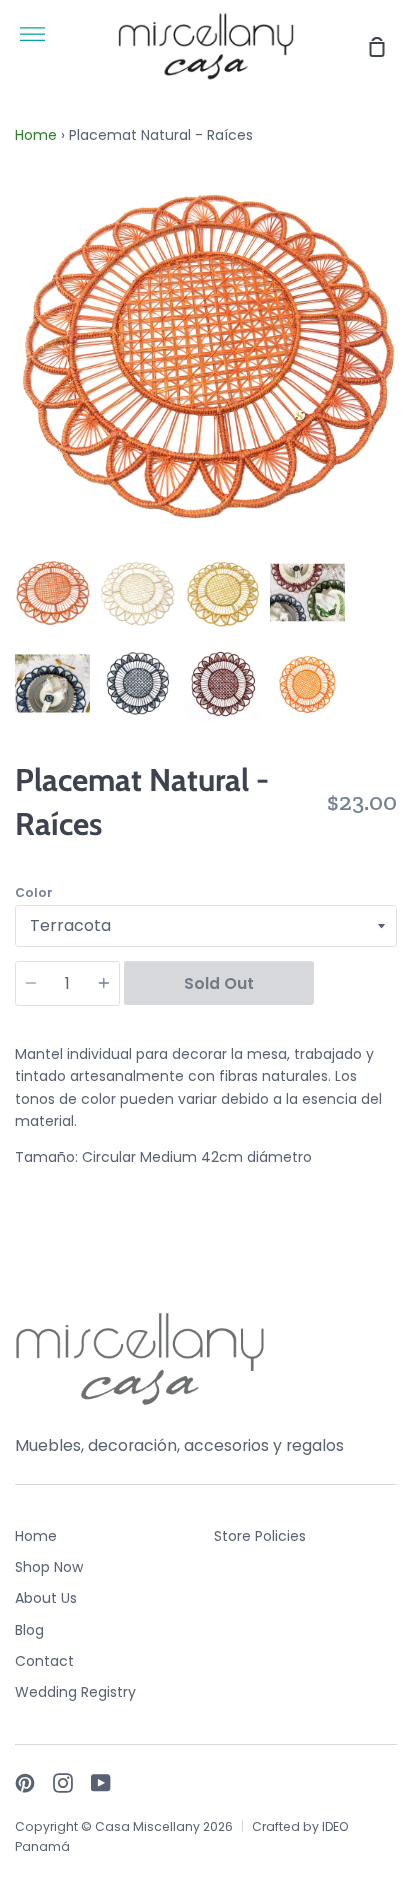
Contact (44, 1661)
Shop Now (49, 1567)
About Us (46, 1598)
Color (34, 892)
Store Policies (260, 1536)
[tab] (52, 592)
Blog (29, 1630)
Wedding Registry (75, 1692)
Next (391, 421)
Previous (21, 421)
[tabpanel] (206, 354)
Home (36, 135)
